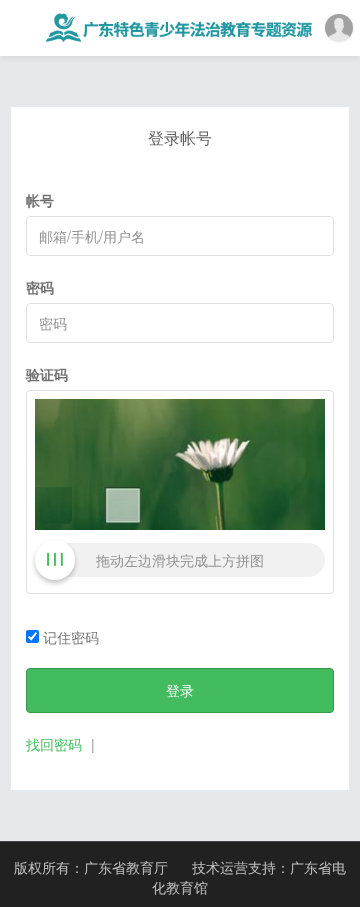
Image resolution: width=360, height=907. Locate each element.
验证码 (47, 374)
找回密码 (54, 744)
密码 (40, 287)
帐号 (40, 200)
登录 (180, 690)
